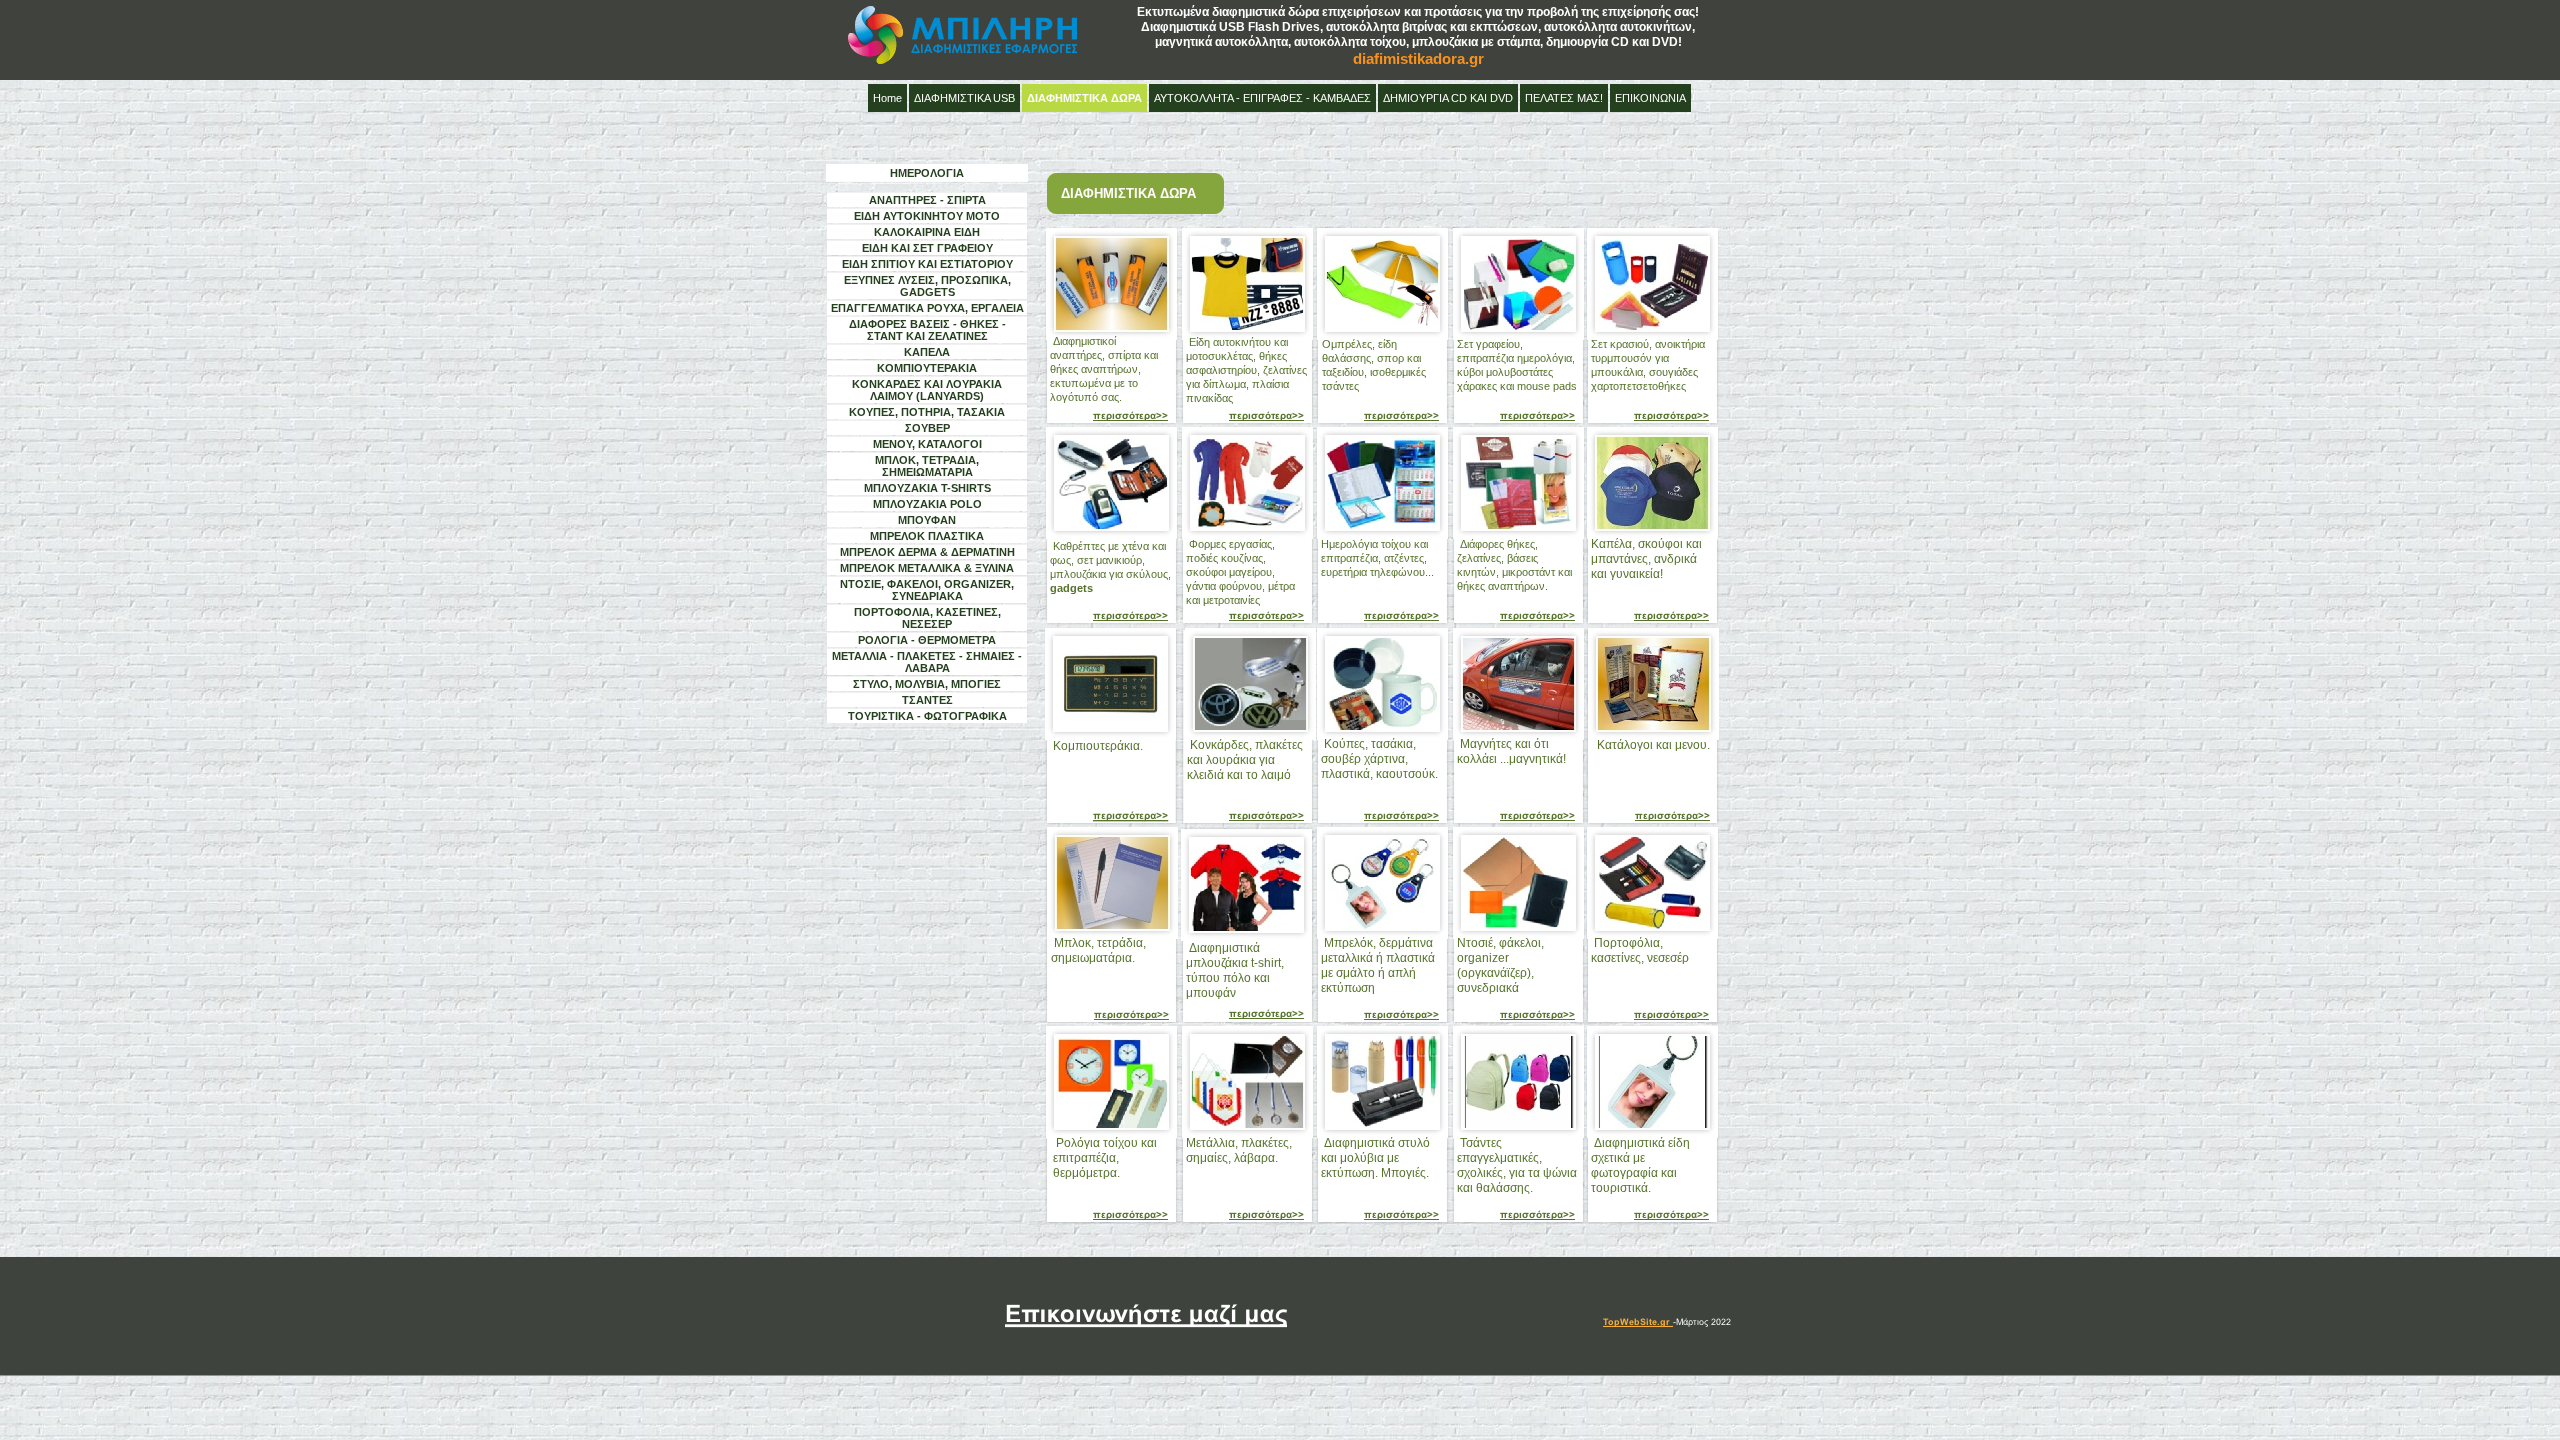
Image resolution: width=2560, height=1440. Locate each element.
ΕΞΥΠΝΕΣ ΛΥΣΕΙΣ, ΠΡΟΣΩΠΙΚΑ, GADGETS (927, 286)
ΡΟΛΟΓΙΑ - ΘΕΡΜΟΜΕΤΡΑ (927, 640)
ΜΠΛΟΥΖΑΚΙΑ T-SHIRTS (927, 488)
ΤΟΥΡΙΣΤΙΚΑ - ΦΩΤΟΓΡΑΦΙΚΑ (927, 716)
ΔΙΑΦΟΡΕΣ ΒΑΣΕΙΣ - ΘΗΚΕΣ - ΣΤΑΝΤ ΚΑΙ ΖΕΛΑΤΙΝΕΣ (927, 330)
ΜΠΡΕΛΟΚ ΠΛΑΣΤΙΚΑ (927, 536)
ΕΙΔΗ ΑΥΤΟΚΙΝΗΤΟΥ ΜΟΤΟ (927, 216)
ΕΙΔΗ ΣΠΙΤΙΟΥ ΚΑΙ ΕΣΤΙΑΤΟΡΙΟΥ (927, 264)
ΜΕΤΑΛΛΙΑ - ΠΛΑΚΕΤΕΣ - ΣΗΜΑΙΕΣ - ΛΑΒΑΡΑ (927, 662)
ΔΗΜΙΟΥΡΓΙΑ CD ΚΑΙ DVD (1448, 98)
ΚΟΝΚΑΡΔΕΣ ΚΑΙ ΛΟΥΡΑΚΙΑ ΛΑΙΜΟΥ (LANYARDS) (927, 390)
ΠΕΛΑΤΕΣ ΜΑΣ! (1564, 98)
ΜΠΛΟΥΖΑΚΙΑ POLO (927, 504)
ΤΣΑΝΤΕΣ (927, 700)
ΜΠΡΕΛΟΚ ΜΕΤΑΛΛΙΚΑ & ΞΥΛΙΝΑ (927, 568)
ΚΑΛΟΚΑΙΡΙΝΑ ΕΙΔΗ (927, 232)
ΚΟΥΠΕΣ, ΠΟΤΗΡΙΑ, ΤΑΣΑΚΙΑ (927, 412)
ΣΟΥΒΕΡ (927, 428)
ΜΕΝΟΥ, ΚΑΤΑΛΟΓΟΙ (927, 444)
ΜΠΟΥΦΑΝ (927, 520)
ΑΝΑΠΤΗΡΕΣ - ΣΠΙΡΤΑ (927, 200)
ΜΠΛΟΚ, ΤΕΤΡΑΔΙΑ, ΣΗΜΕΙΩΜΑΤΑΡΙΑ (927, 466)
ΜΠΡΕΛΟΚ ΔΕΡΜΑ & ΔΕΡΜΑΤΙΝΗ (927, 552)
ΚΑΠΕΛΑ (927, 352)
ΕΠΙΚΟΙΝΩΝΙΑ (1650, 98)
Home (887, 98)
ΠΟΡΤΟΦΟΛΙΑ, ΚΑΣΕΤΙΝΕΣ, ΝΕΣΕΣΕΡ (927, 618)
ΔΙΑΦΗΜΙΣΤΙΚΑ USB (964, 98)
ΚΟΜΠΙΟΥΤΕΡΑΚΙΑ (927, 368)
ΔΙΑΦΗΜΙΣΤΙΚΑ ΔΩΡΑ (1084, 98)
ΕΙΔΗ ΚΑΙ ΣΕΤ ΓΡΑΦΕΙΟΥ (927, 248)
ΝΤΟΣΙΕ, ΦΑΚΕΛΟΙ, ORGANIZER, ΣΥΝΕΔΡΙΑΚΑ (927, 590)
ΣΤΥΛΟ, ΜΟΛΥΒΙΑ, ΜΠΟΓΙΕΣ (927, 684)
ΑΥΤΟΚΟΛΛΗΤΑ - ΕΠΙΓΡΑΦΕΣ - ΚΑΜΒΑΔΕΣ (1262, 98)
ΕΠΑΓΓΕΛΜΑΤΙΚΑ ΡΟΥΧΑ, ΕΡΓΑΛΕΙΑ (927, 308)
